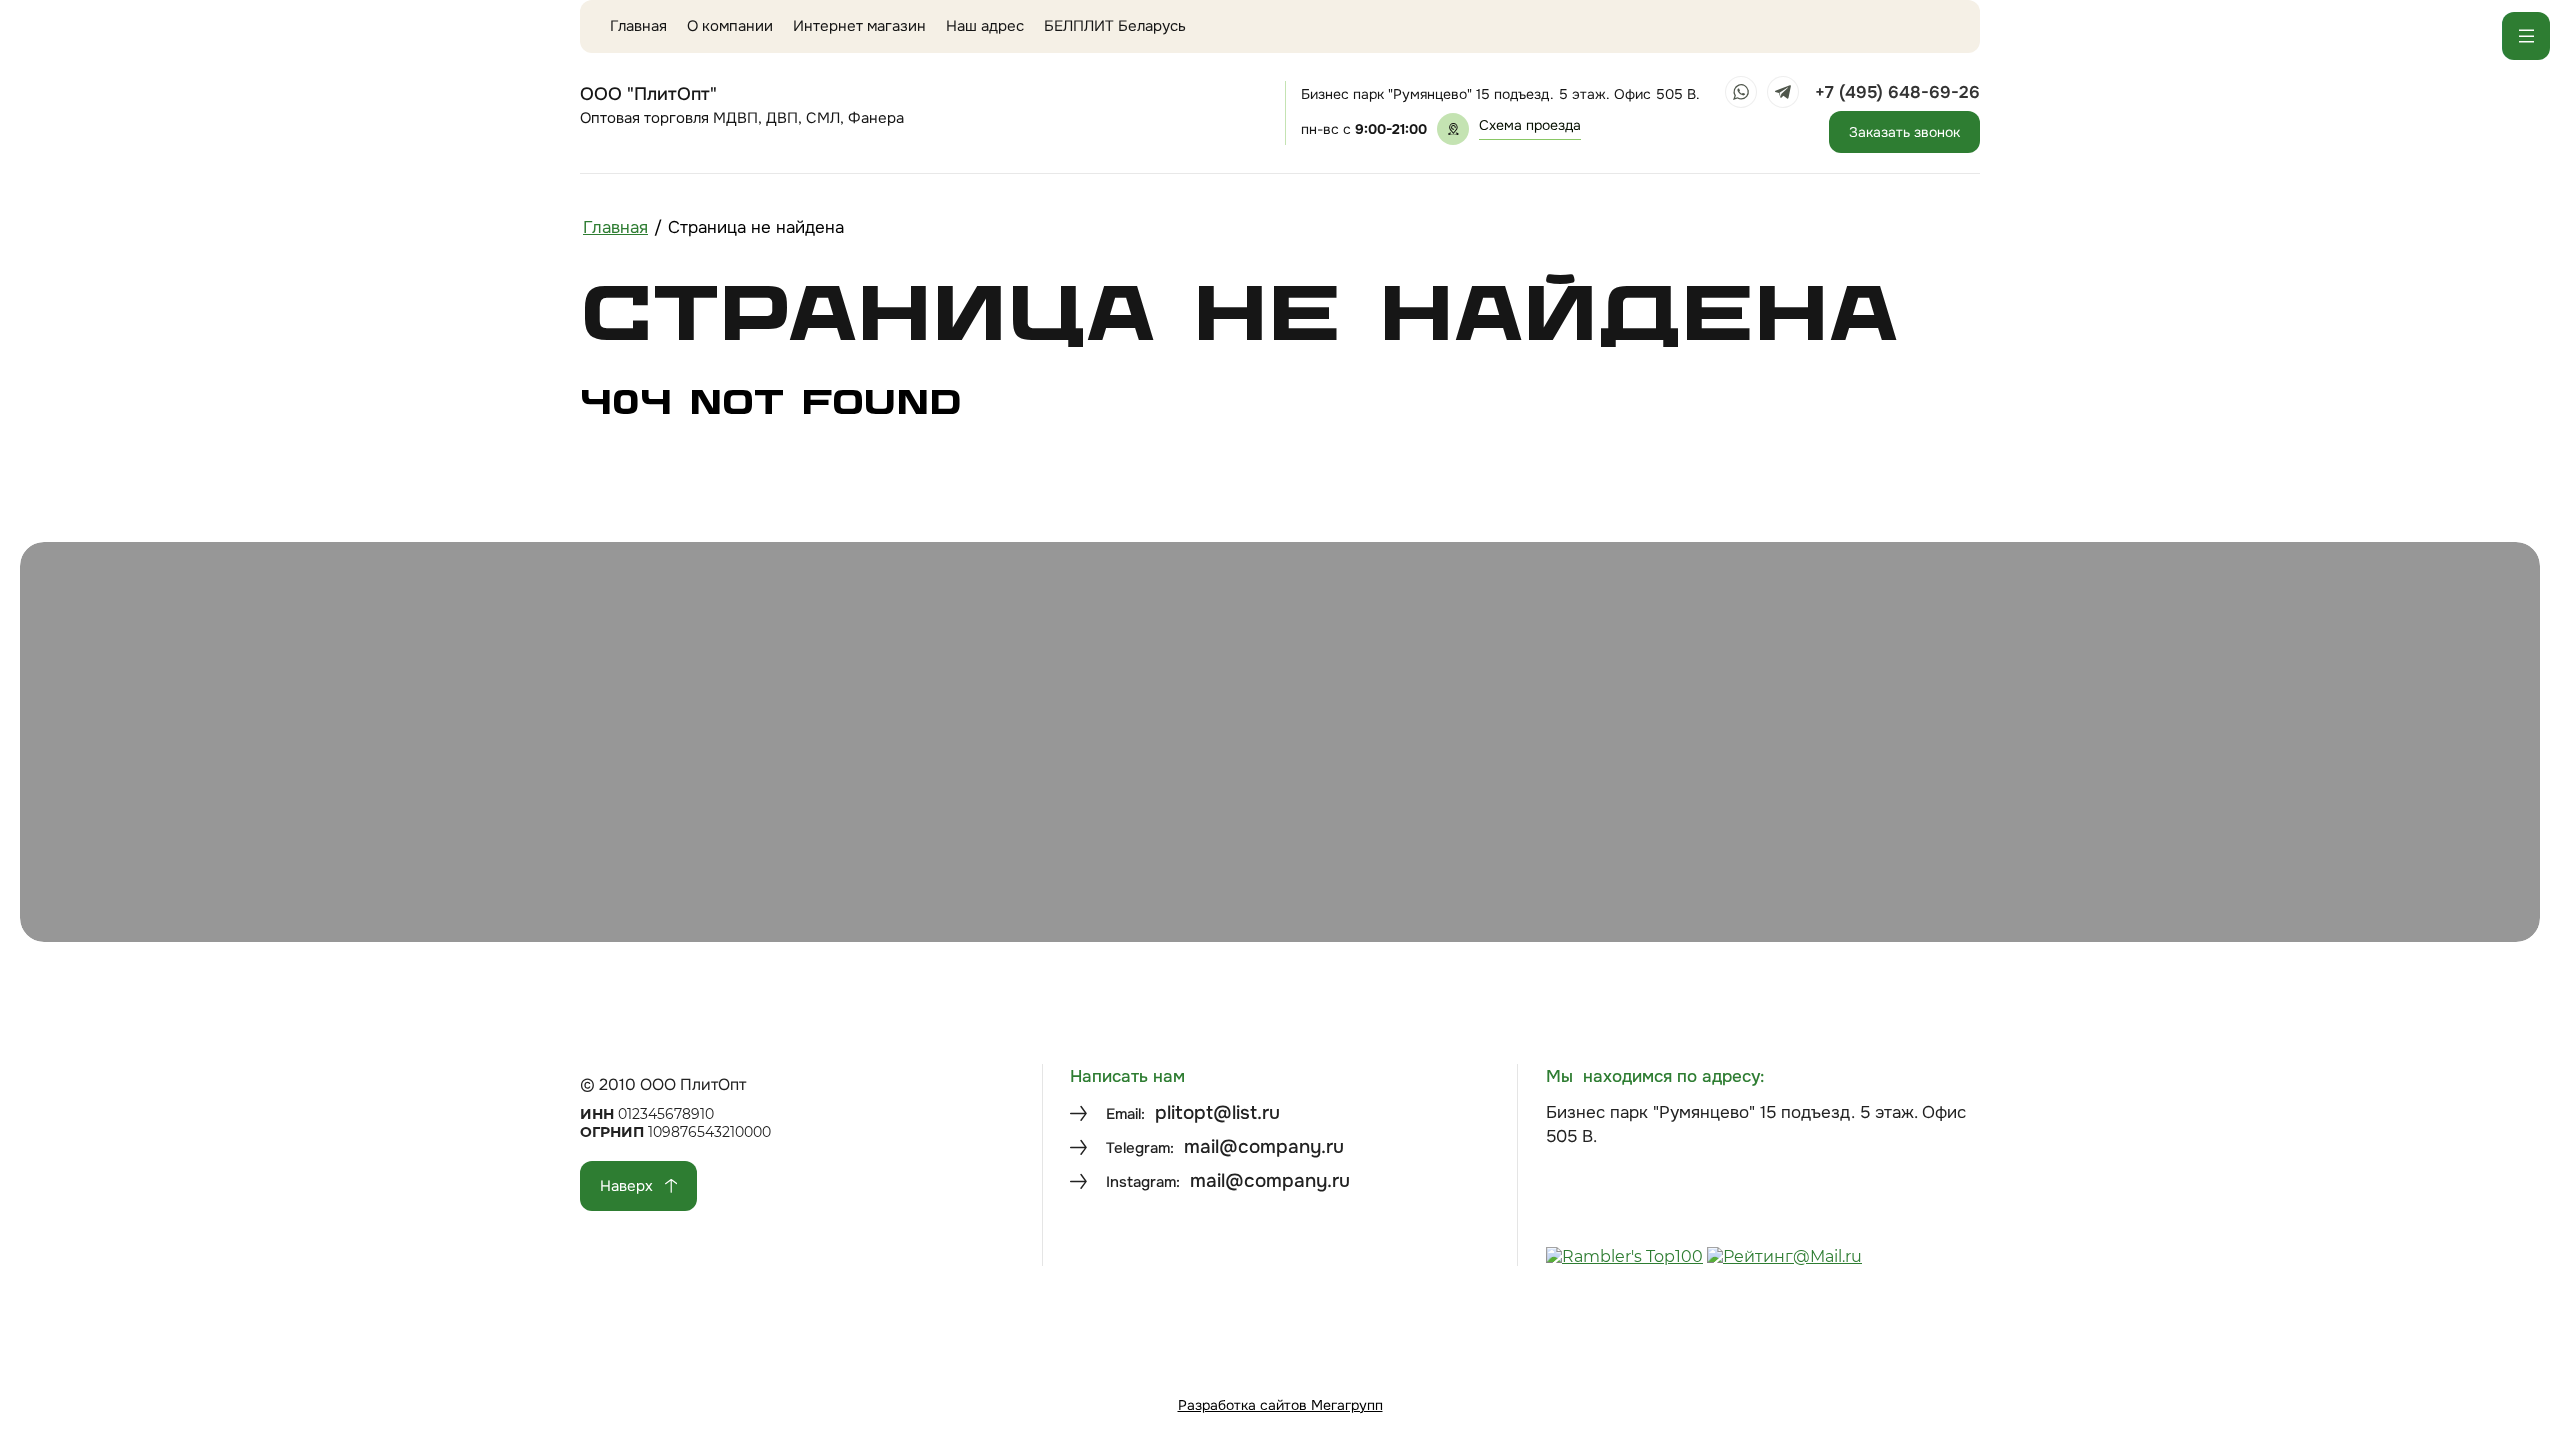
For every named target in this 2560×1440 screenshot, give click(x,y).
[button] (1530, 129)
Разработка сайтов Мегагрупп (1280, 1405)
